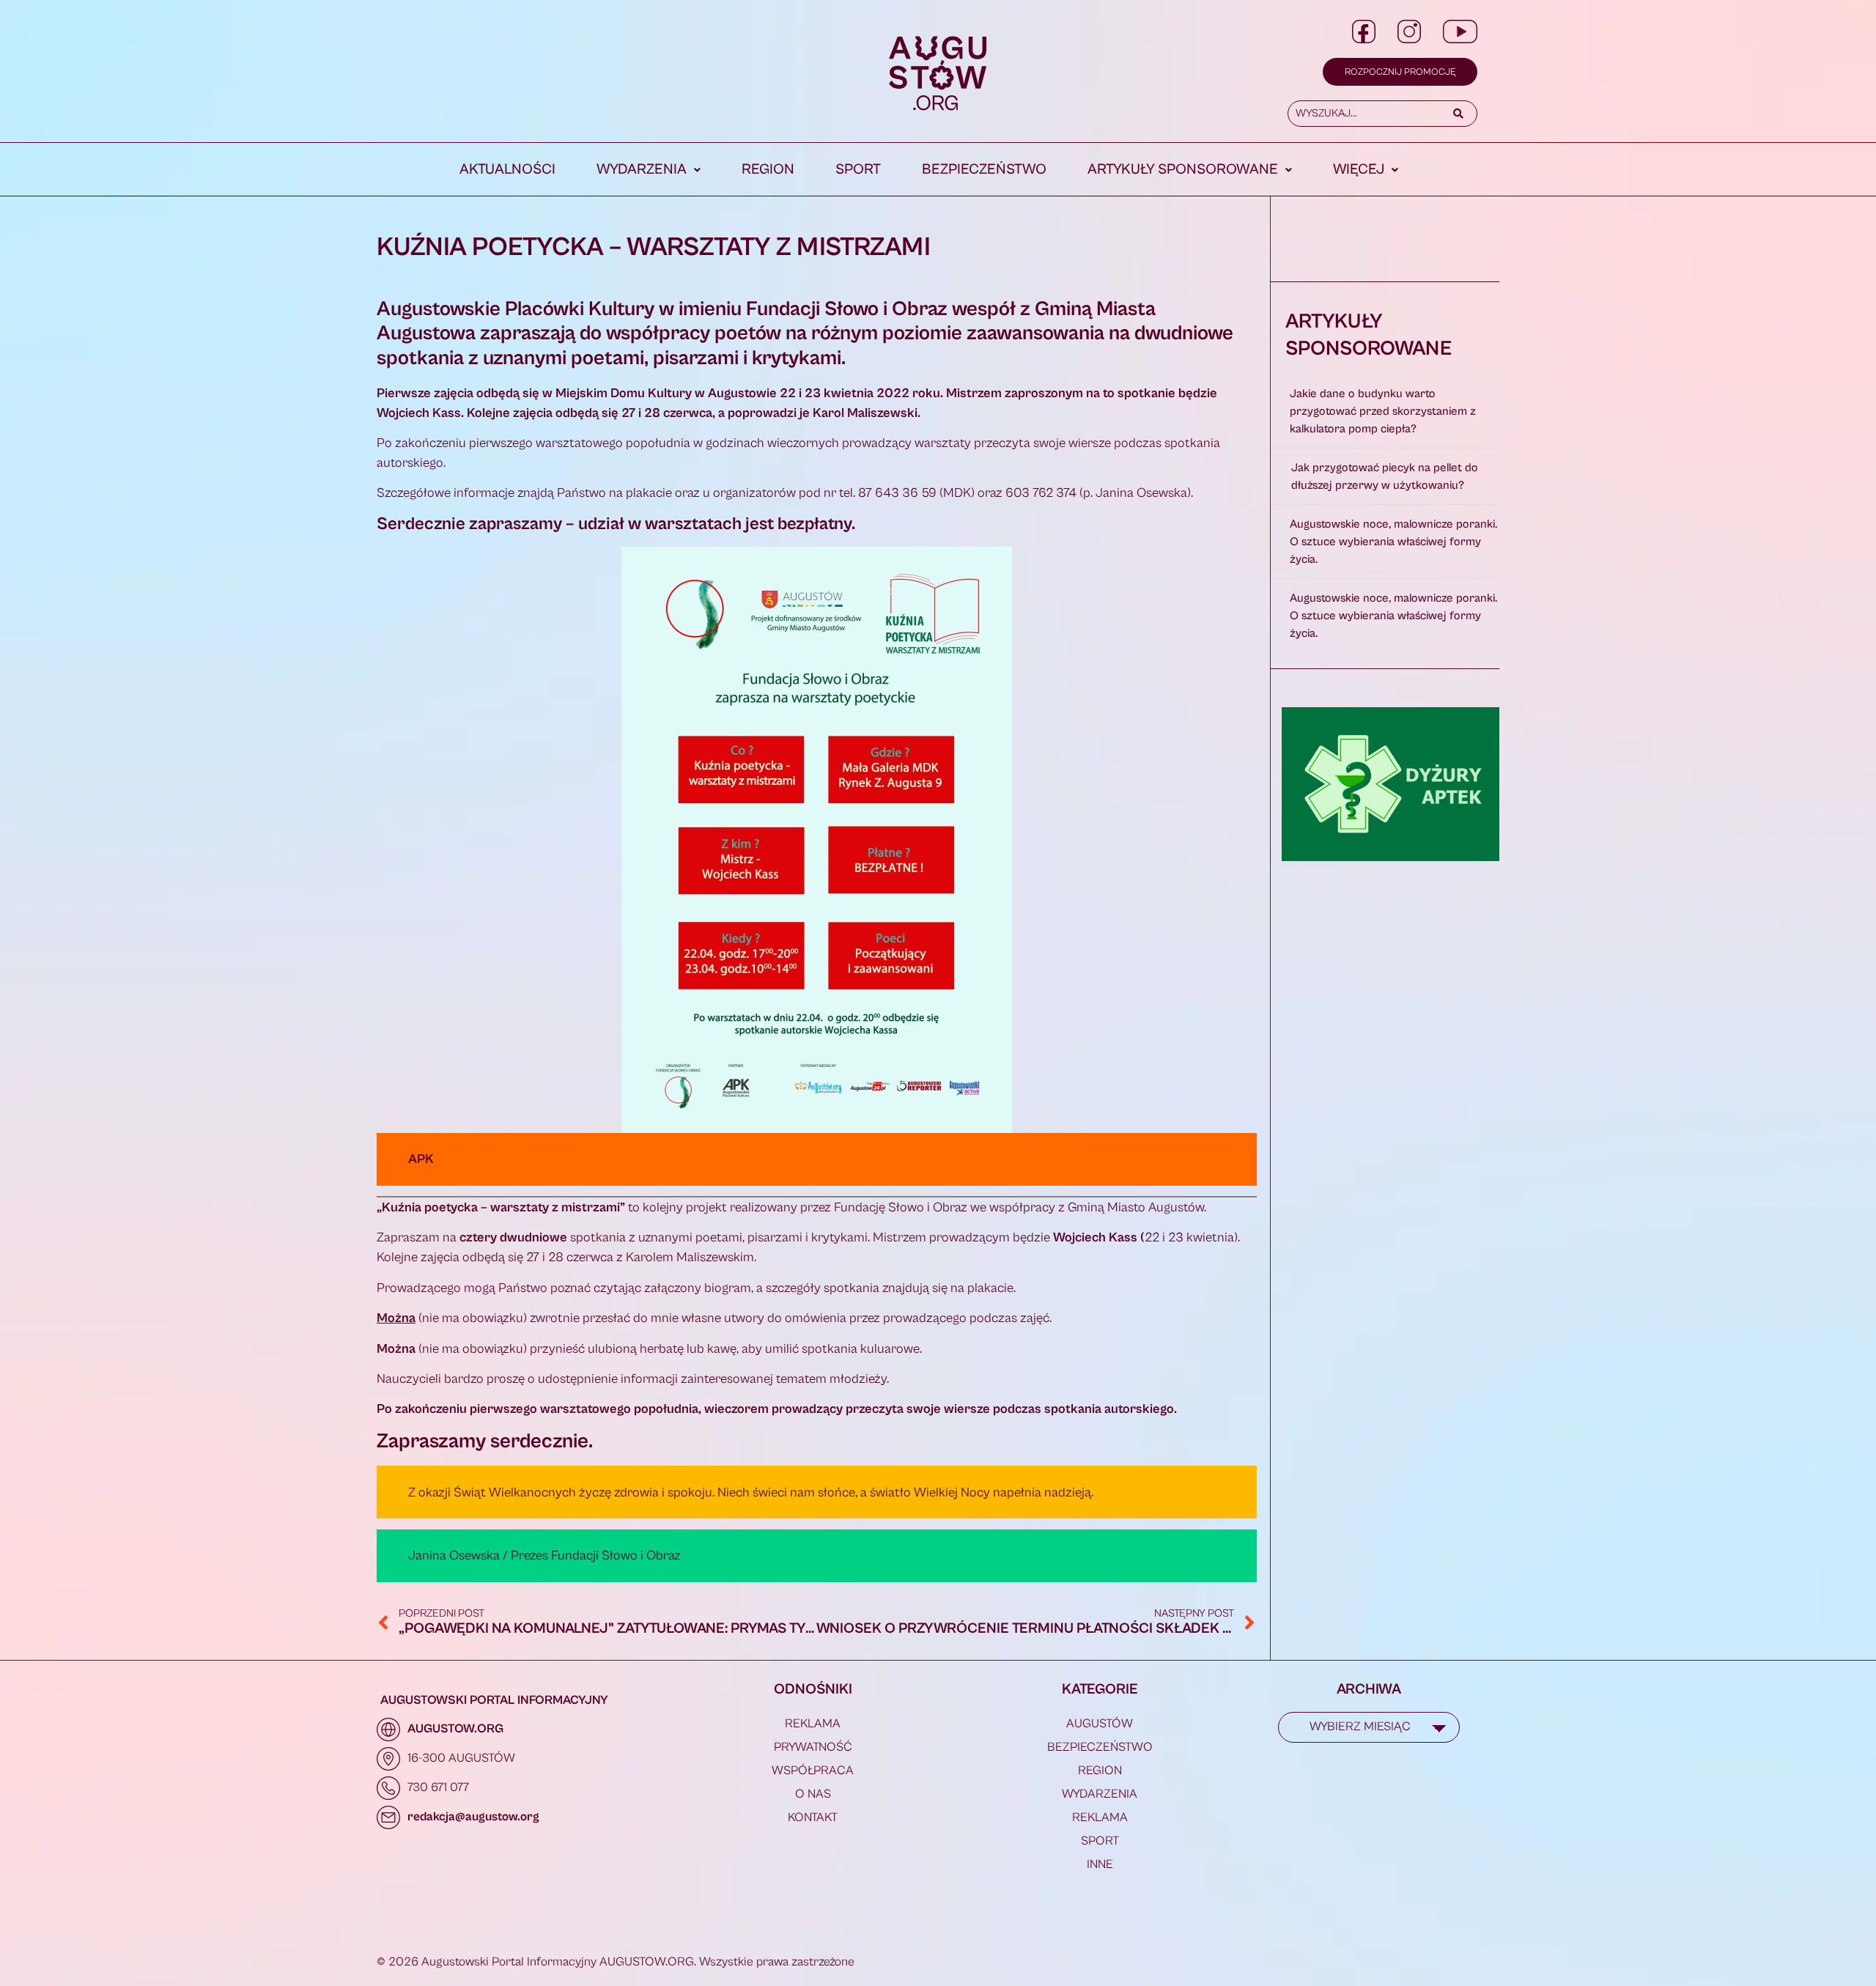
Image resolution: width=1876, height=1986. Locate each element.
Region (768, 170)
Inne (1100, 1864)
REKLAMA (813, 1724)
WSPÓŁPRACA (813, 1771)
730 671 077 (438, 1787)
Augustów (1100, 1724)
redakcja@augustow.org (473, 1817)
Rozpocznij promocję (1400, 72)
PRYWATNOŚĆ (813, 1747)
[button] (649, 170)
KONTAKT (813, 1817)
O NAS (813, 1794)
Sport (858, 170)
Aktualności (507, 170)
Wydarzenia (642, 170)
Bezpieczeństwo (984, 170)
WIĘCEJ (1359, 170)
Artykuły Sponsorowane (1183, 170)
